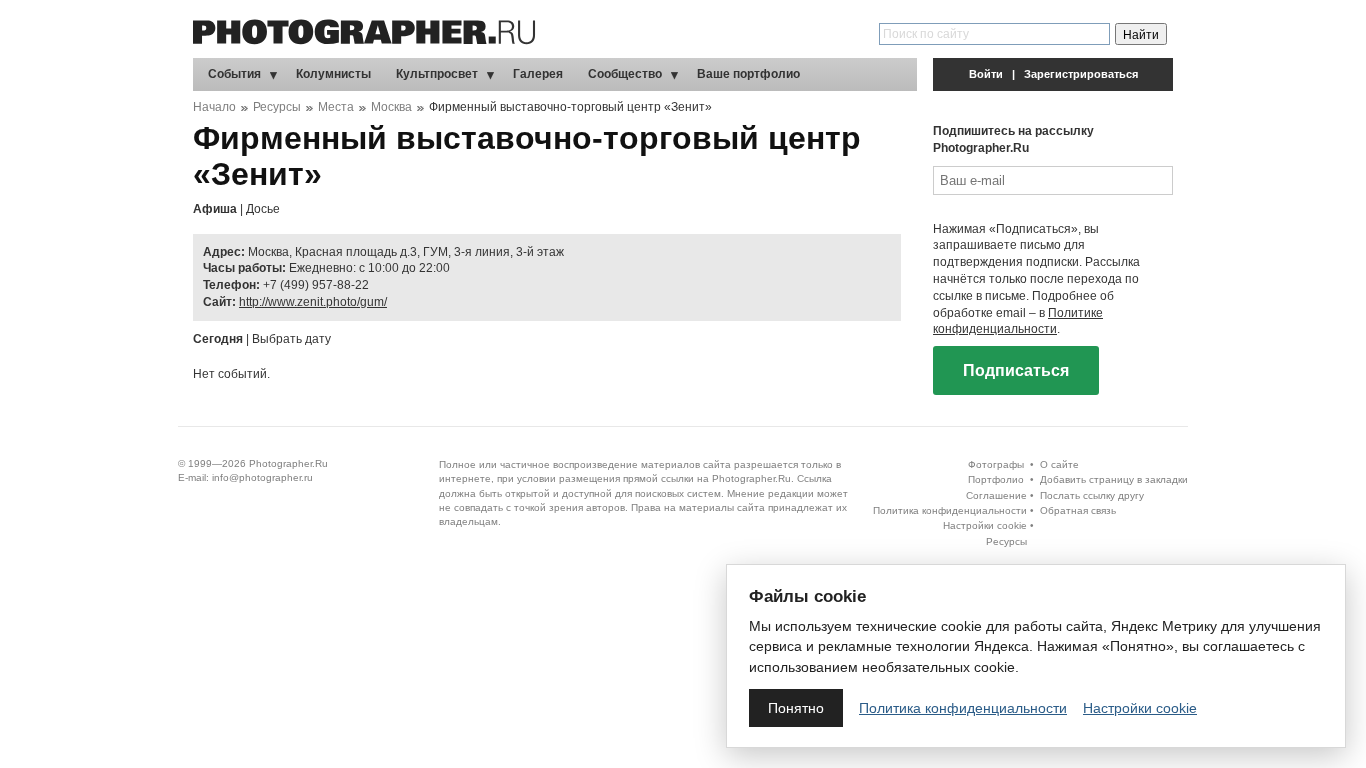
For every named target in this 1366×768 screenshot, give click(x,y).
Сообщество (625, 74)
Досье (263, 209)
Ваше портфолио (748, 74)
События (234, 74)
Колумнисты (333, 74)
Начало (214, 107)
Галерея (538, 74)
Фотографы (996, 464)
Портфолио (996, 479)
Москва (391, 107)
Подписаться (1016, 370)
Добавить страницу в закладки (1114, 479)
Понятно (796, 708)
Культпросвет (437, 74)
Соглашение (996, 495)
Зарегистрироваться (1081, 74)
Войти (986, 74)
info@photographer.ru (262, 477)
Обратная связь (1078, 510)
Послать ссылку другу (1092, 495)
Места (336, 107)
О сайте (1059, 464)
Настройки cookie (985, 525)
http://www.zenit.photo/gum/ (313, 302)
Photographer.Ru (288, 463)
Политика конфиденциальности (950, 510)
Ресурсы (277, 107)
